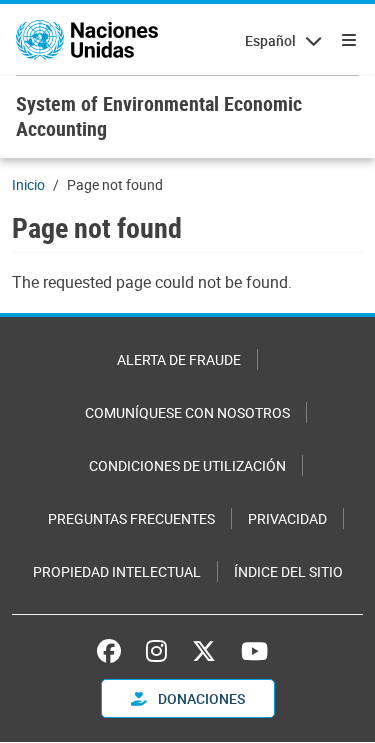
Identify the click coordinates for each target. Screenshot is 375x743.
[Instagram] (156, 651)
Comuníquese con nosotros (187, 412)
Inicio (28, 184)
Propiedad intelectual (117, 571)
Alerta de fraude (179, 359)
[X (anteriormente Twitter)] (204, 651)
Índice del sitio (288, 571)
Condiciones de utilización (187, 465)
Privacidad (287, 518)
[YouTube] (254, 651)
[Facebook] (114, 651)
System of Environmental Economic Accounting (159, 116)
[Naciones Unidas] (87, 40)
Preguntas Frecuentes (131, 518)
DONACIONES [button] (200, 698)
